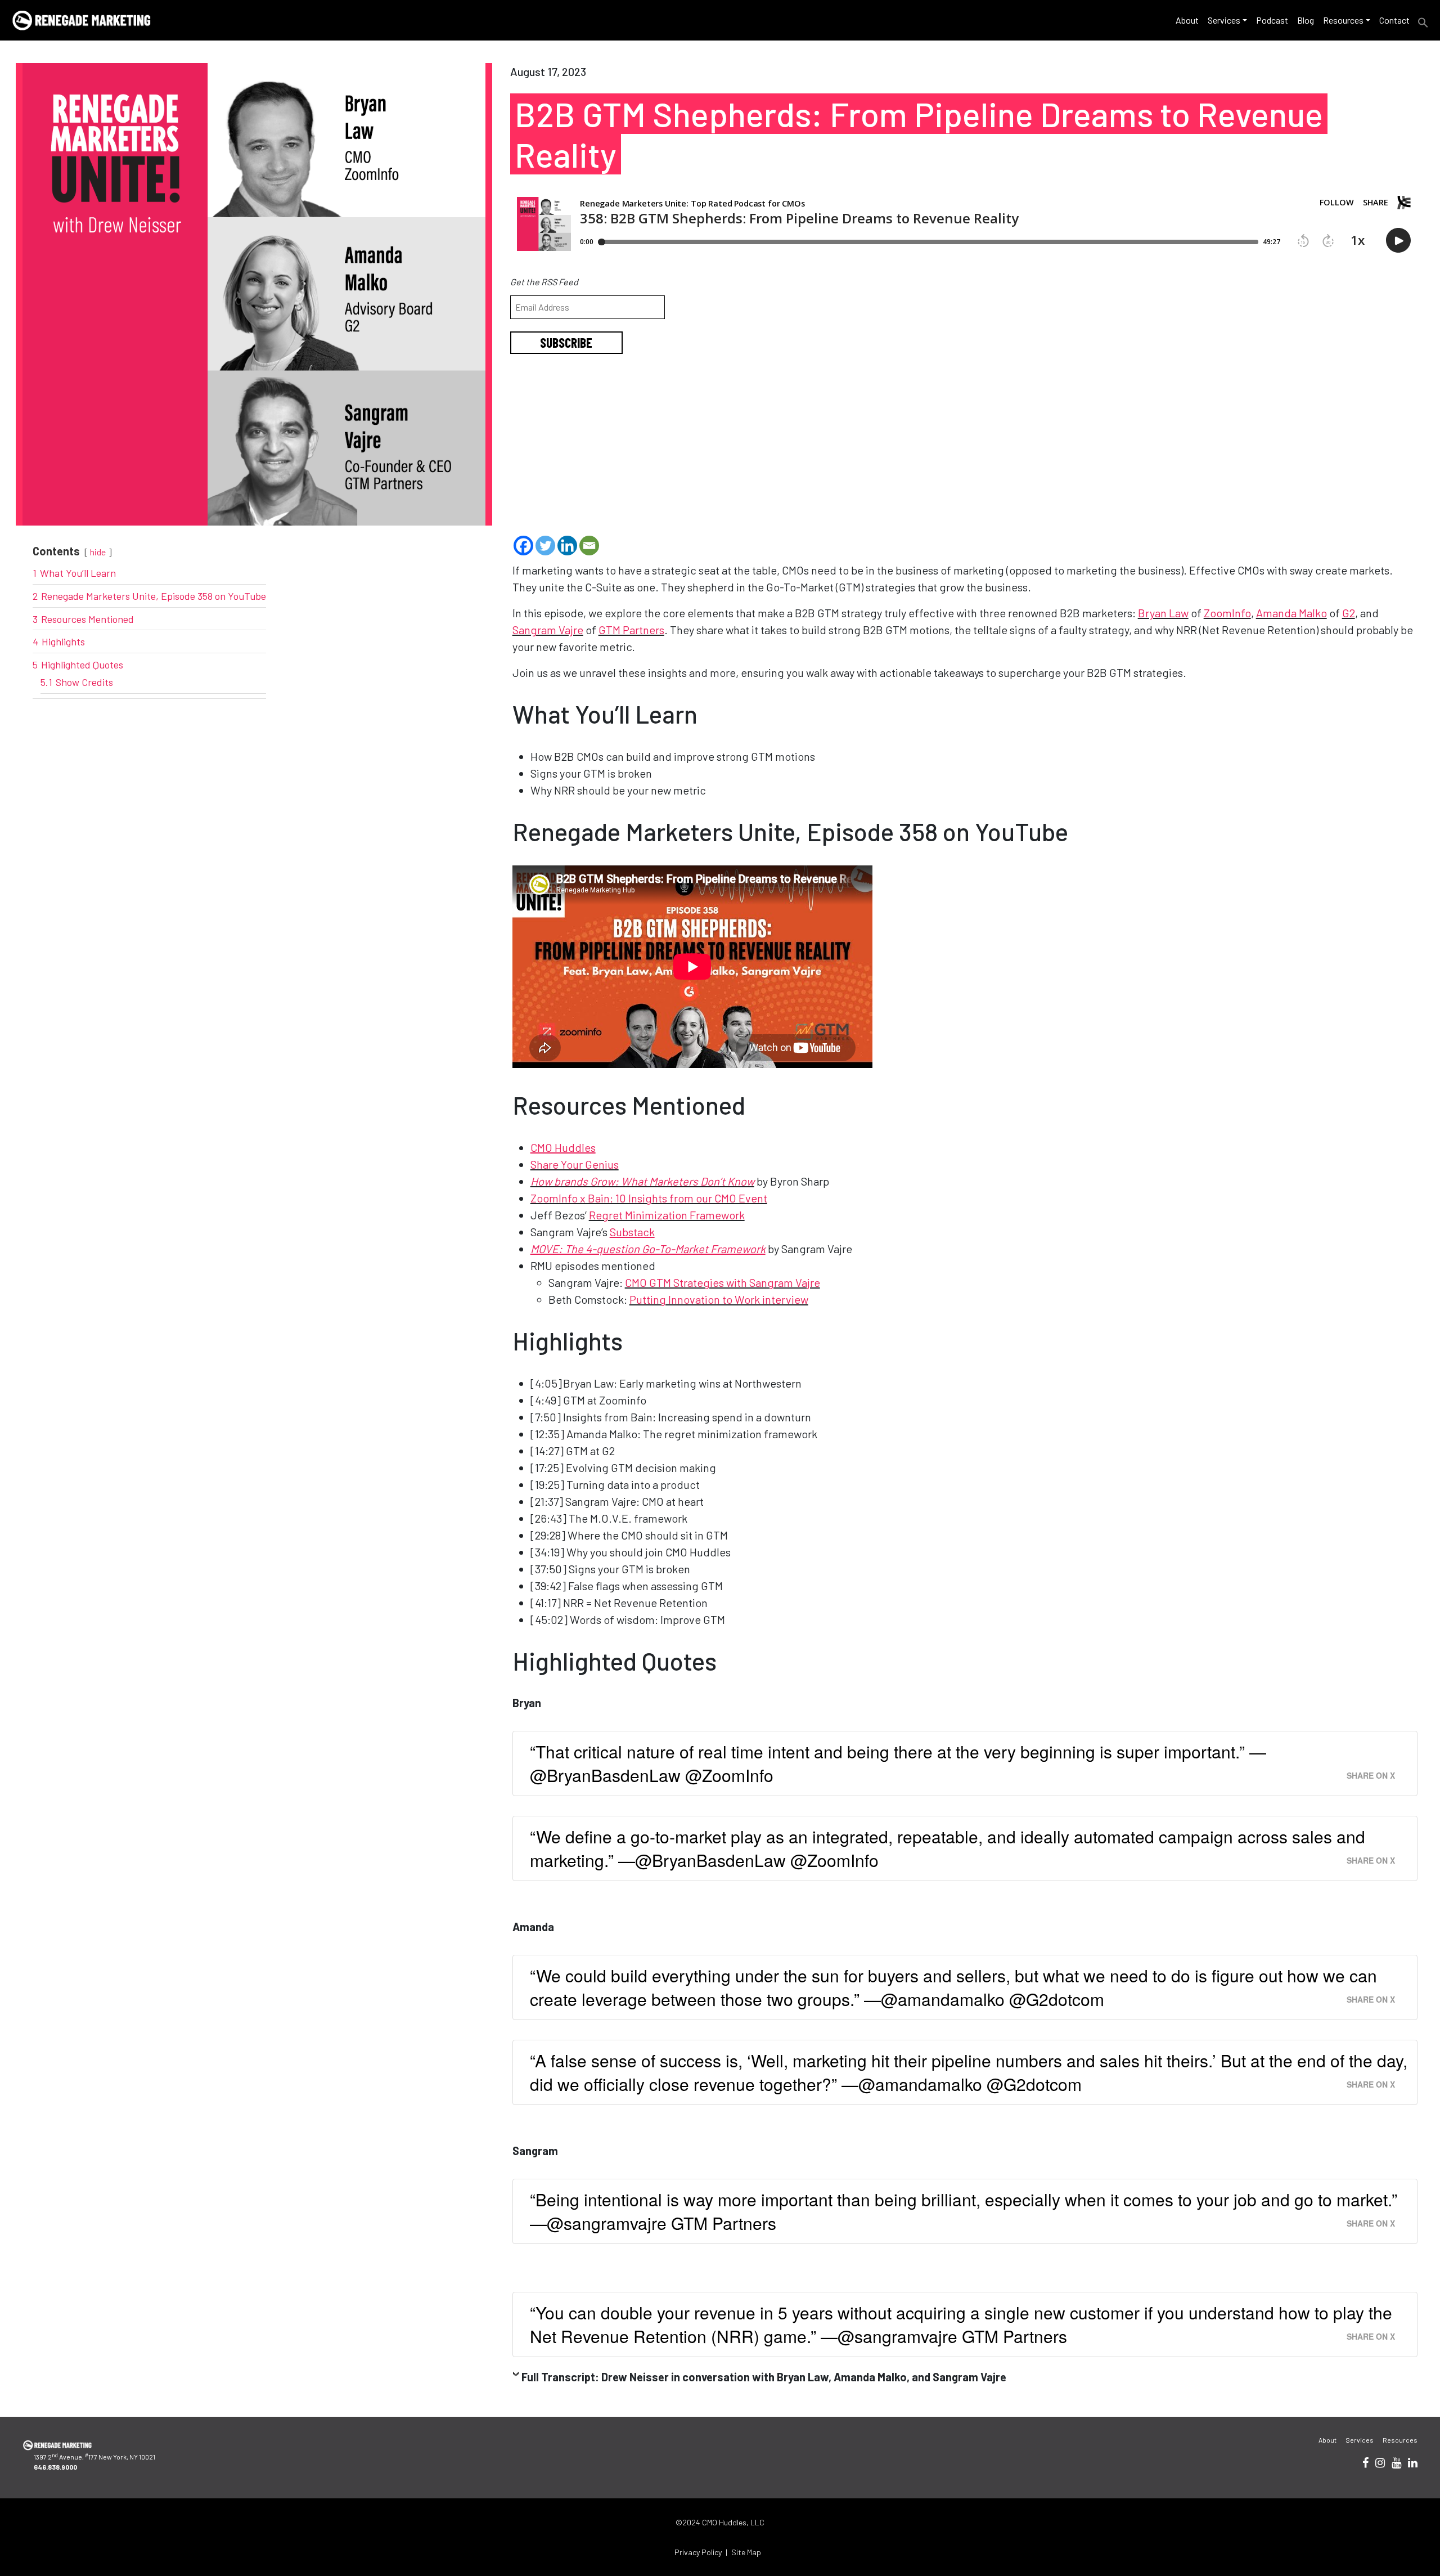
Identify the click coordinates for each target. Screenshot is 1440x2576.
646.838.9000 (55, 2467)
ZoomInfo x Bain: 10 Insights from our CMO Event (649, 1198)
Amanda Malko (1291, 613)
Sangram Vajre (548, 630)
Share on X (1371, 1775)
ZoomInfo (1227, 613)
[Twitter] (545, 546)
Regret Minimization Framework (667, 1215)
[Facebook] (523, 546)
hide (98, 552)
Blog (1306, 20)
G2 (1349, 613)
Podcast (1272, 20)
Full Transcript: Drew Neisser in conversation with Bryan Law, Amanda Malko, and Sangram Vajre (764, 2377)
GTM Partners (631, 630)
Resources (1343, 20)
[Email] (589, 546)
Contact (1394, 20)
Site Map (746, 2552)
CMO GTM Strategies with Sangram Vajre (723, 1282)
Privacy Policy (698, 2552)
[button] (1423, 21)
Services (1224, 20)
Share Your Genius (575, 1164)
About (1187, 20)
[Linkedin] (567, 546)
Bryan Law (1163, 613)
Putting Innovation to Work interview (719, 1299)
